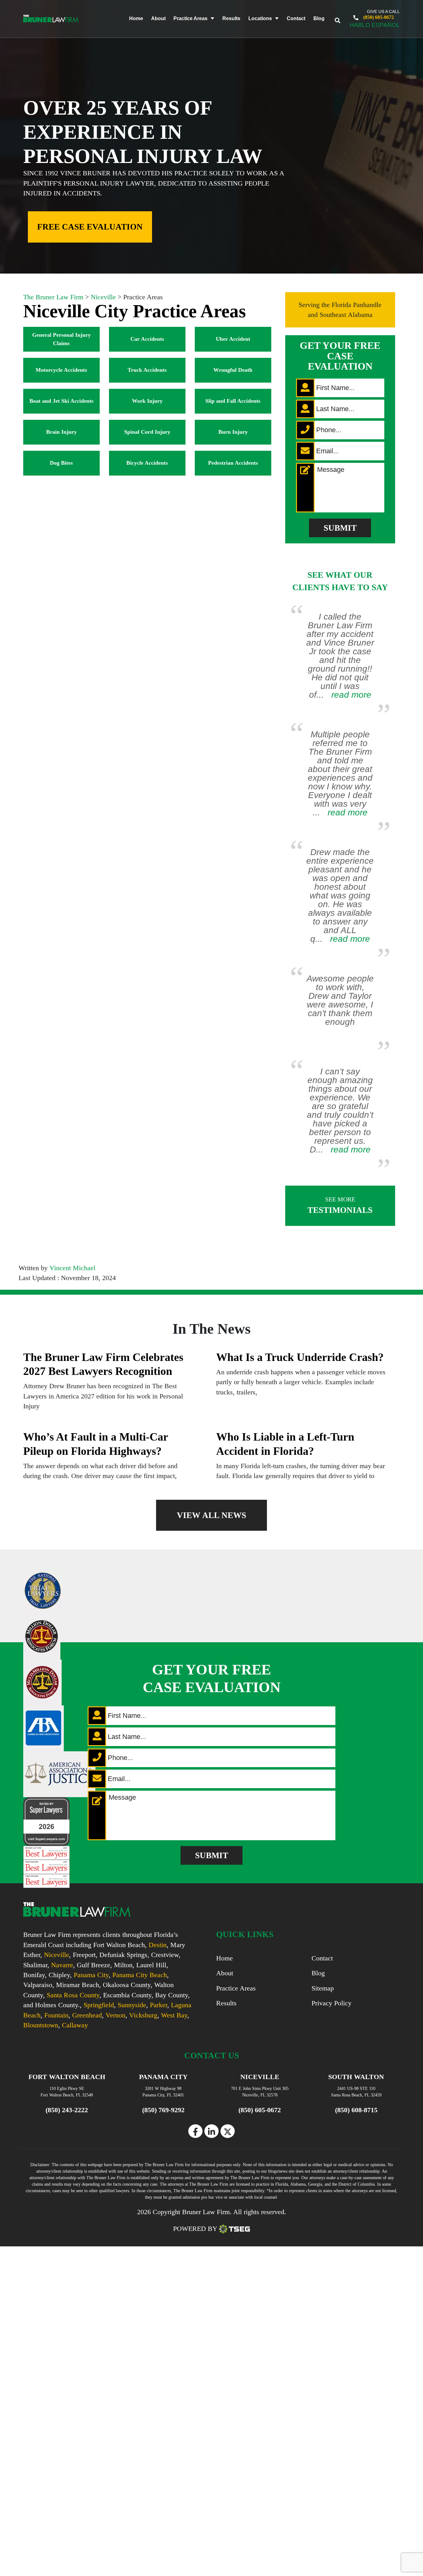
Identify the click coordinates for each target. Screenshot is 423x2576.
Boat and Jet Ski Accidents (61, 401)
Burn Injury (233, 432)
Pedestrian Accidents (233, 463)
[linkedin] (211, 2131)
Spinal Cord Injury (147, 432)
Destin (158, 1945)
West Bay (174, 2015)
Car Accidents (147, 339)
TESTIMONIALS (340, 1205)
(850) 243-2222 (67, 2110)
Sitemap (323, 1988)
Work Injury (147, 401)
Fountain (56, 2015)
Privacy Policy (331, 2003)
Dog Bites (61, 463)
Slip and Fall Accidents (233, 401)
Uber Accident (233, 339)
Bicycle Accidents (147, 463)
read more (351, 695)
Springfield (99, 2005)
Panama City (91, 1975)
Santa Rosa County (73, 1995)
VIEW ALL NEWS (211, 1515)
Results (231, 18)
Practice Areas (190, 18)
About (158, 18)
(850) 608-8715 (356, 2110)
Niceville (57, 1955)
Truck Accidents (147, 370)
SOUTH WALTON (356, 2077)
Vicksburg (143, 2015)
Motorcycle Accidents (61, 370)
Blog (319, 18)
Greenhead (87, 2015)
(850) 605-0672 (378, 17)
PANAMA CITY (163, 2077)
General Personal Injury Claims (61, 339)
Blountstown (41, 2025)
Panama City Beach (140, 1975)
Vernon (116, 2015)
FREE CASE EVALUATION (90, 227)
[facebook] (195, 2131)
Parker (159, 2005)
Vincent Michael (72, 1268)
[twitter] (228, 2131)
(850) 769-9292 (163, 2110)
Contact (296, 18)
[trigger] (342, 18)
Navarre (62, 1965)
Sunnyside (132, 2005)
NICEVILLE (260, 2077)
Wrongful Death (233, 370)
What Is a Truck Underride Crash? (300, 1357)
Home (136, 18)
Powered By (195, 2229)
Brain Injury (61, 432)
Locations (260, 18)
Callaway (75, 2025)
